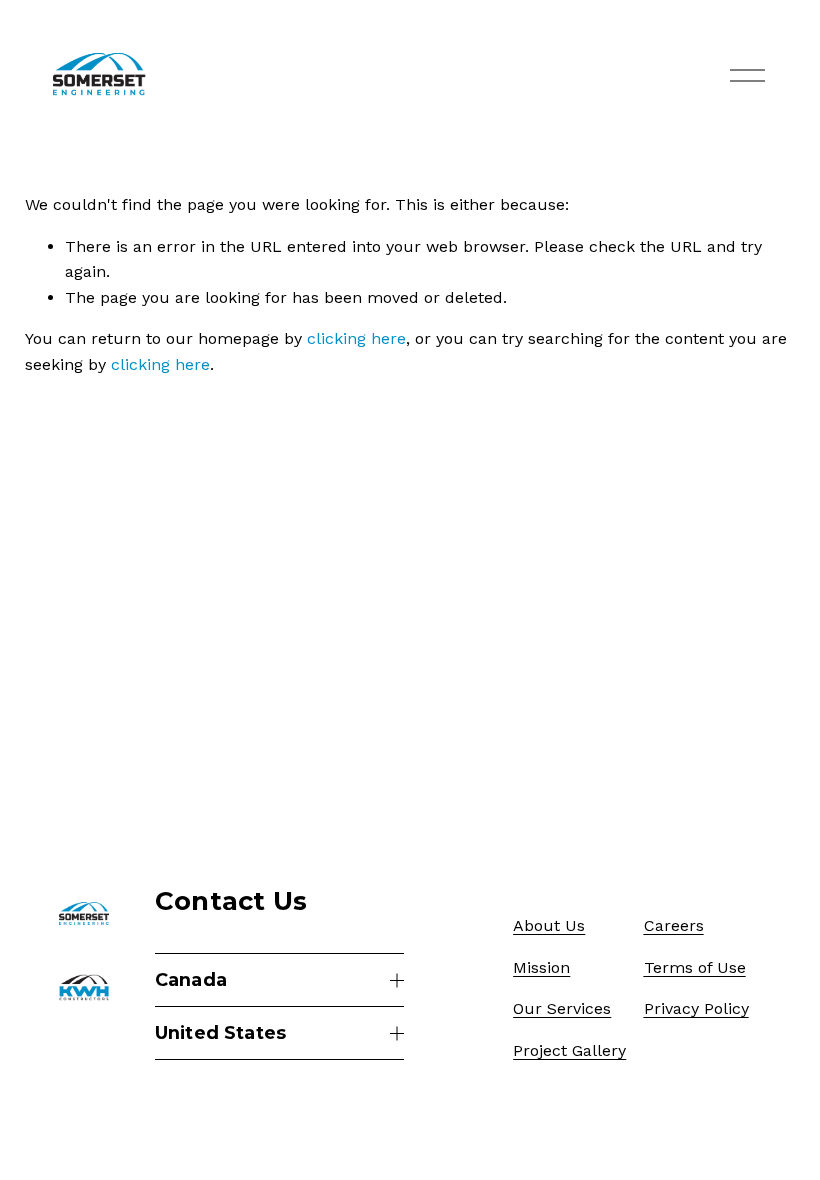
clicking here (356, 338)
